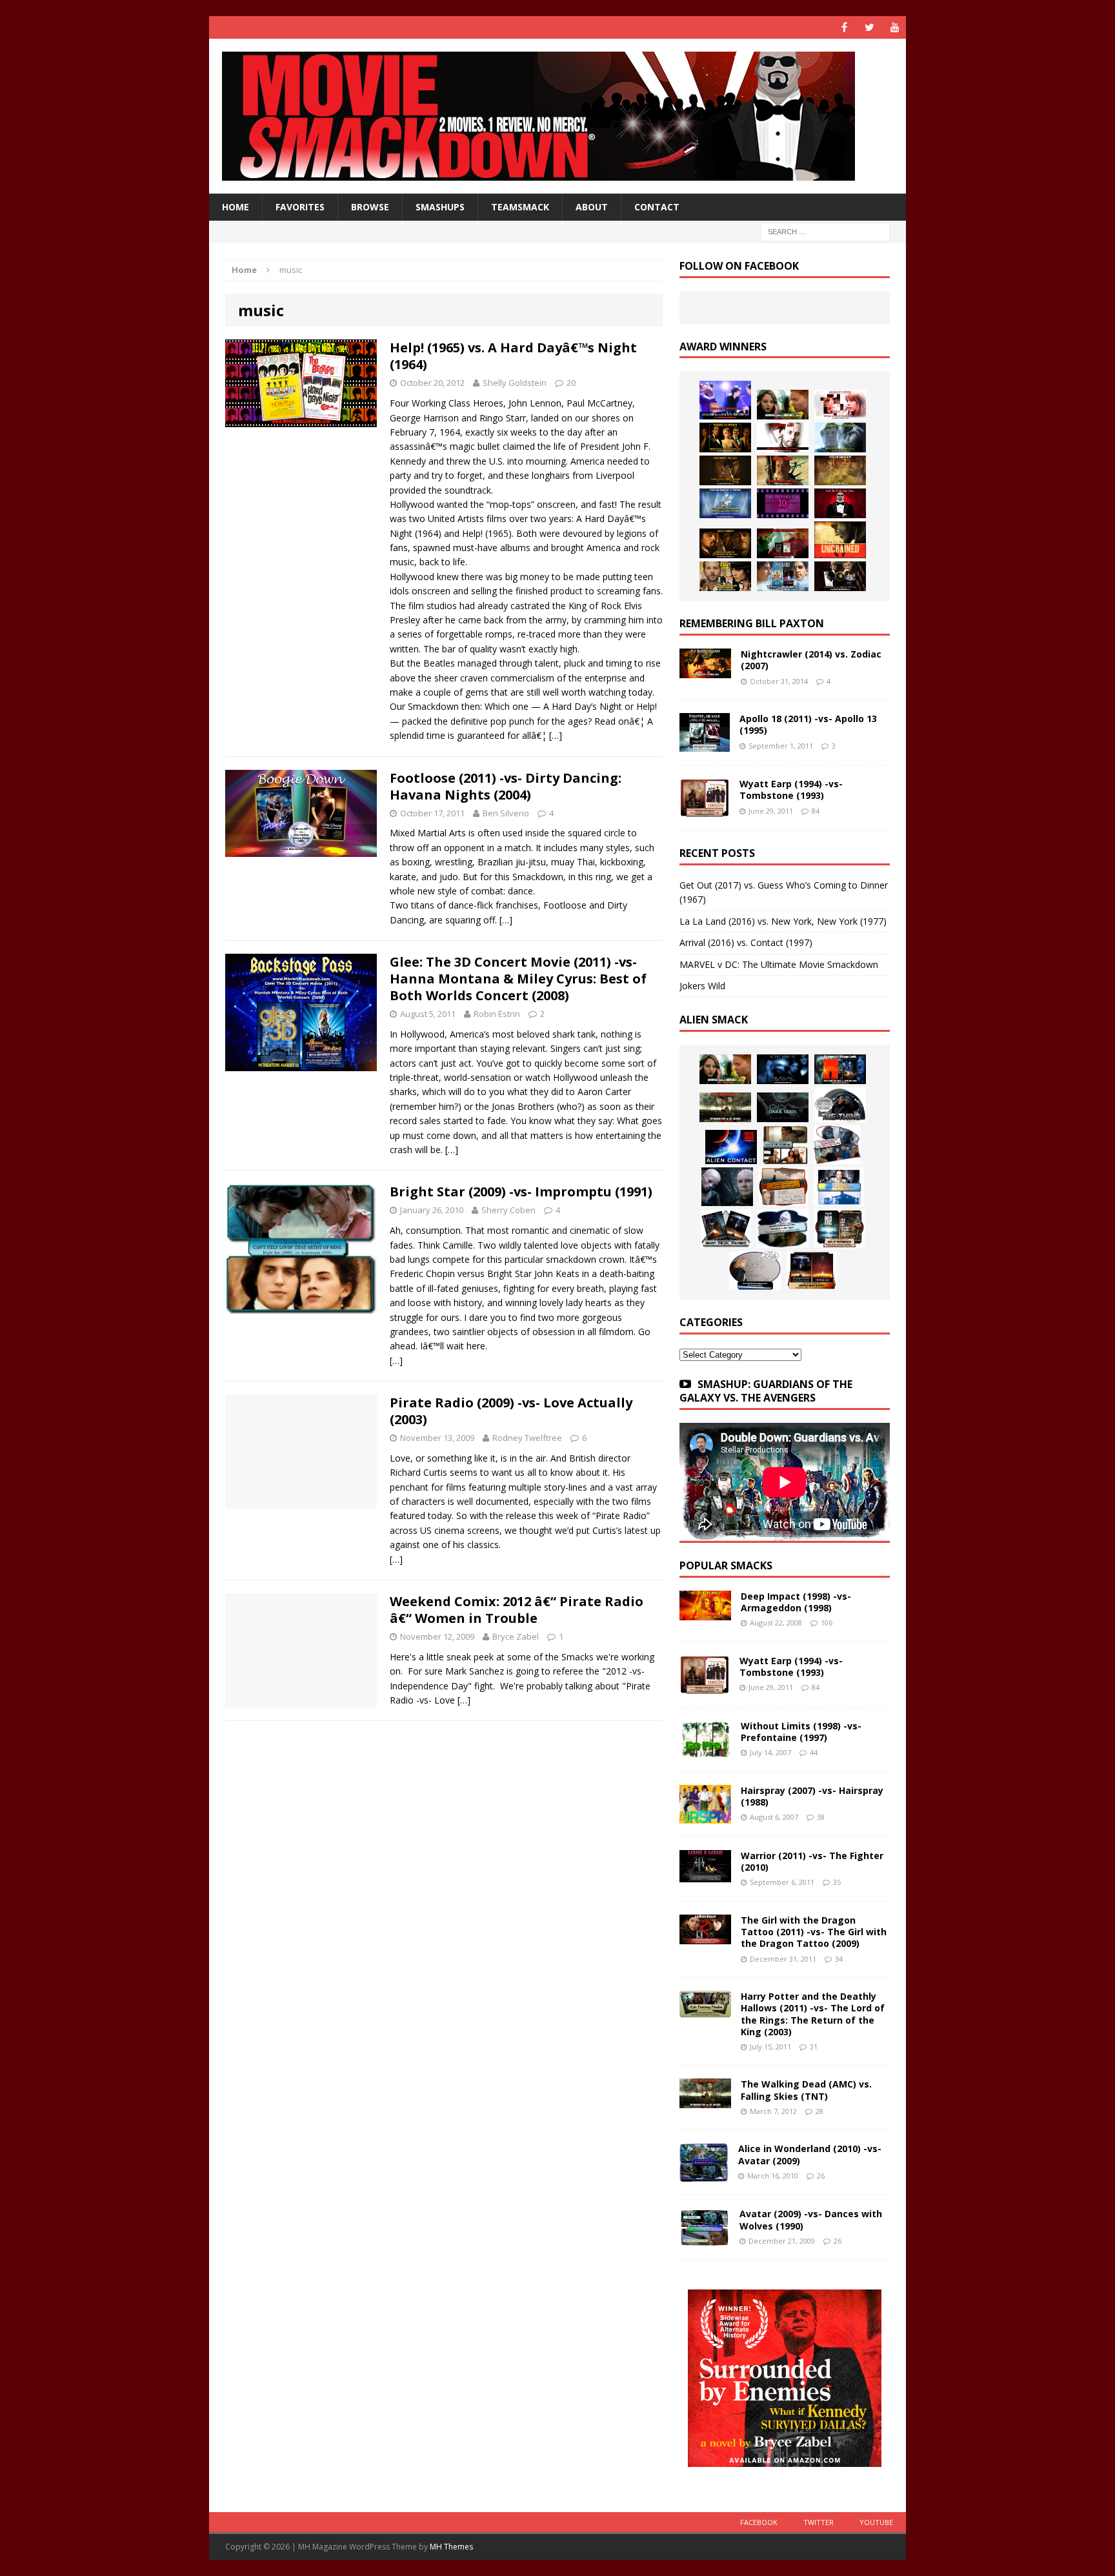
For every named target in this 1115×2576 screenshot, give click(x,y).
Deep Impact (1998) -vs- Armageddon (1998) (796, 1602)
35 (837, 1882)
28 (819, 2111)
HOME (236, 207)
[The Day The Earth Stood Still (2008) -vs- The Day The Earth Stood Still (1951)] (839, 1229)
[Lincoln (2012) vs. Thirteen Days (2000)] (840, 576)
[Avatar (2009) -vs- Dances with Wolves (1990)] (705, 2239)
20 (571, 383)
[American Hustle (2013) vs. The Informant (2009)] (725, 438)
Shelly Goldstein (515, 383)
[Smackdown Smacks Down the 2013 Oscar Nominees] (840, 503)
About (592, 207)
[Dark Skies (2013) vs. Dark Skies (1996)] (783, 1069)
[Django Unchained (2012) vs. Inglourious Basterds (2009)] (725, 543)
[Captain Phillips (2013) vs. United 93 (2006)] (783, 470)
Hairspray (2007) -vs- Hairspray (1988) (812, 1796)
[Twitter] (869, 27)
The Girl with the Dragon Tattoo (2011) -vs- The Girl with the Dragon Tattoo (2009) (814, 1932)
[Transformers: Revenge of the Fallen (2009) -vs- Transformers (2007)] (726, 1229)
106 (827, 1623)
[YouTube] (895, 27)
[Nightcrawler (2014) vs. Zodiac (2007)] (705, 671)
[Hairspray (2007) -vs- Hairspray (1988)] (705, 1816)
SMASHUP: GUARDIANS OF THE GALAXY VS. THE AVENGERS (766, 1391)
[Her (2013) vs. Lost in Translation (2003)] (840, 405)
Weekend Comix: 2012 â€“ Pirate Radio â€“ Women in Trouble (517, 1610)
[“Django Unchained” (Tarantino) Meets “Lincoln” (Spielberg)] (840, 540)
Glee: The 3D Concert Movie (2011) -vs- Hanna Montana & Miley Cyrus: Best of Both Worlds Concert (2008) (518, 979)
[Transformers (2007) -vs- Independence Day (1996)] (812, 1271)
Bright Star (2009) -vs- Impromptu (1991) (521, 1192)
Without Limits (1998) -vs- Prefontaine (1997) (801, 1732)
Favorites (300, 207)
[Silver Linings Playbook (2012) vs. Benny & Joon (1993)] (725, 576)
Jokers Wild (702, 986)
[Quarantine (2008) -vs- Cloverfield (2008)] (785, 1145)
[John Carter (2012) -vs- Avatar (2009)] (840, 1069)
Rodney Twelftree (527, 1438)
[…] (556, 735)
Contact (657, 207)
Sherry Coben (508, 1210)
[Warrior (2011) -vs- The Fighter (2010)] (705, 1875)
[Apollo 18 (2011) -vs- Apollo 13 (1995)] (705, 744)
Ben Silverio (506, 813)
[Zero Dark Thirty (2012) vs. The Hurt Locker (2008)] (783, 543)
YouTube (876, 2522)
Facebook (759, 2522)
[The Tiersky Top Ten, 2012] (783, 503)
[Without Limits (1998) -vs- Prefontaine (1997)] (705, 1750)
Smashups (440, 207)
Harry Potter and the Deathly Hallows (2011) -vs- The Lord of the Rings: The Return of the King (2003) (813, 2014)
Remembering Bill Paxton (752, 623)
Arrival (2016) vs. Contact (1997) (746, 942)
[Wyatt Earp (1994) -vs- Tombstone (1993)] (705, 810)
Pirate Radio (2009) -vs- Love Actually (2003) (511, 1411)
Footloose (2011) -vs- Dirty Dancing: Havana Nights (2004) (506, 786)
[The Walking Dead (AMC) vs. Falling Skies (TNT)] (725, 1107)
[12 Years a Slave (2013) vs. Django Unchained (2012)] (725, 470)
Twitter (819, 2522)
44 (814, 1752)
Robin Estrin (497, 1014)
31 (814, 2047)
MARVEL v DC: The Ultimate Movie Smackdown (779, 964)
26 (821, 2176)
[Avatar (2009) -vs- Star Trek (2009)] (837, 1145)
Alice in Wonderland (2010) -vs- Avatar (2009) (810, 2154)
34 (839, 1959)
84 (816, 811)
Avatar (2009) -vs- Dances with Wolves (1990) (811, 2219)
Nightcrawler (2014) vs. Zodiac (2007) (811, 660)
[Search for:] (825, 231)
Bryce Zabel (516, 1636)
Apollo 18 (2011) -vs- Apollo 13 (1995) (808, 724)
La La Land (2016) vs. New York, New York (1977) (783, 921)
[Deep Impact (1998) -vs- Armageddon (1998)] (705, 1613)
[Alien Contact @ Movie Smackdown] (731, 1147)
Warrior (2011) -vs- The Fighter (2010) (812, 1861)
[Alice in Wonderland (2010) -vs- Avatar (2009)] (704, 2174)
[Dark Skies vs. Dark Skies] (783, 1107)
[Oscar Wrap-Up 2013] (840, 470)
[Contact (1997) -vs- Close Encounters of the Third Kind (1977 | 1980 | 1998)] (839, 1187)
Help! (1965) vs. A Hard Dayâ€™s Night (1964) (513, 356)
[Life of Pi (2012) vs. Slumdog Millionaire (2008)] (783, 576)
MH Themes (451, 2547)
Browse (370, 207)
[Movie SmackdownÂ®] (557, 116)
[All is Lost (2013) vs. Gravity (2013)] (840, 438)
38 (821, 1817)
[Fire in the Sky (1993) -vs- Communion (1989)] (783, 1229)
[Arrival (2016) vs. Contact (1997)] (783, 405)
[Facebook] (844, 27)
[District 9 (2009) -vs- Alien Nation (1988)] (783, 1187)
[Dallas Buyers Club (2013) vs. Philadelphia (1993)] (783, 438)
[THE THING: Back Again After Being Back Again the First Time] (840, 1105)
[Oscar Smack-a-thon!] (725, 503)
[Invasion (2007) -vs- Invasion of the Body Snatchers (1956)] (755, 1271)
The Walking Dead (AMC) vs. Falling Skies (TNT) (806, 2090)
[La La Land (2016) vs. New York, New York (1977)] (725, 400)
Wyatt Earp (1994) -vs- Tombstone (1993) (791, 790)
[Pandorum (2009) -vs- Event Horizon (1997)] (727, 1187)
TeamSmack (520, 207)
